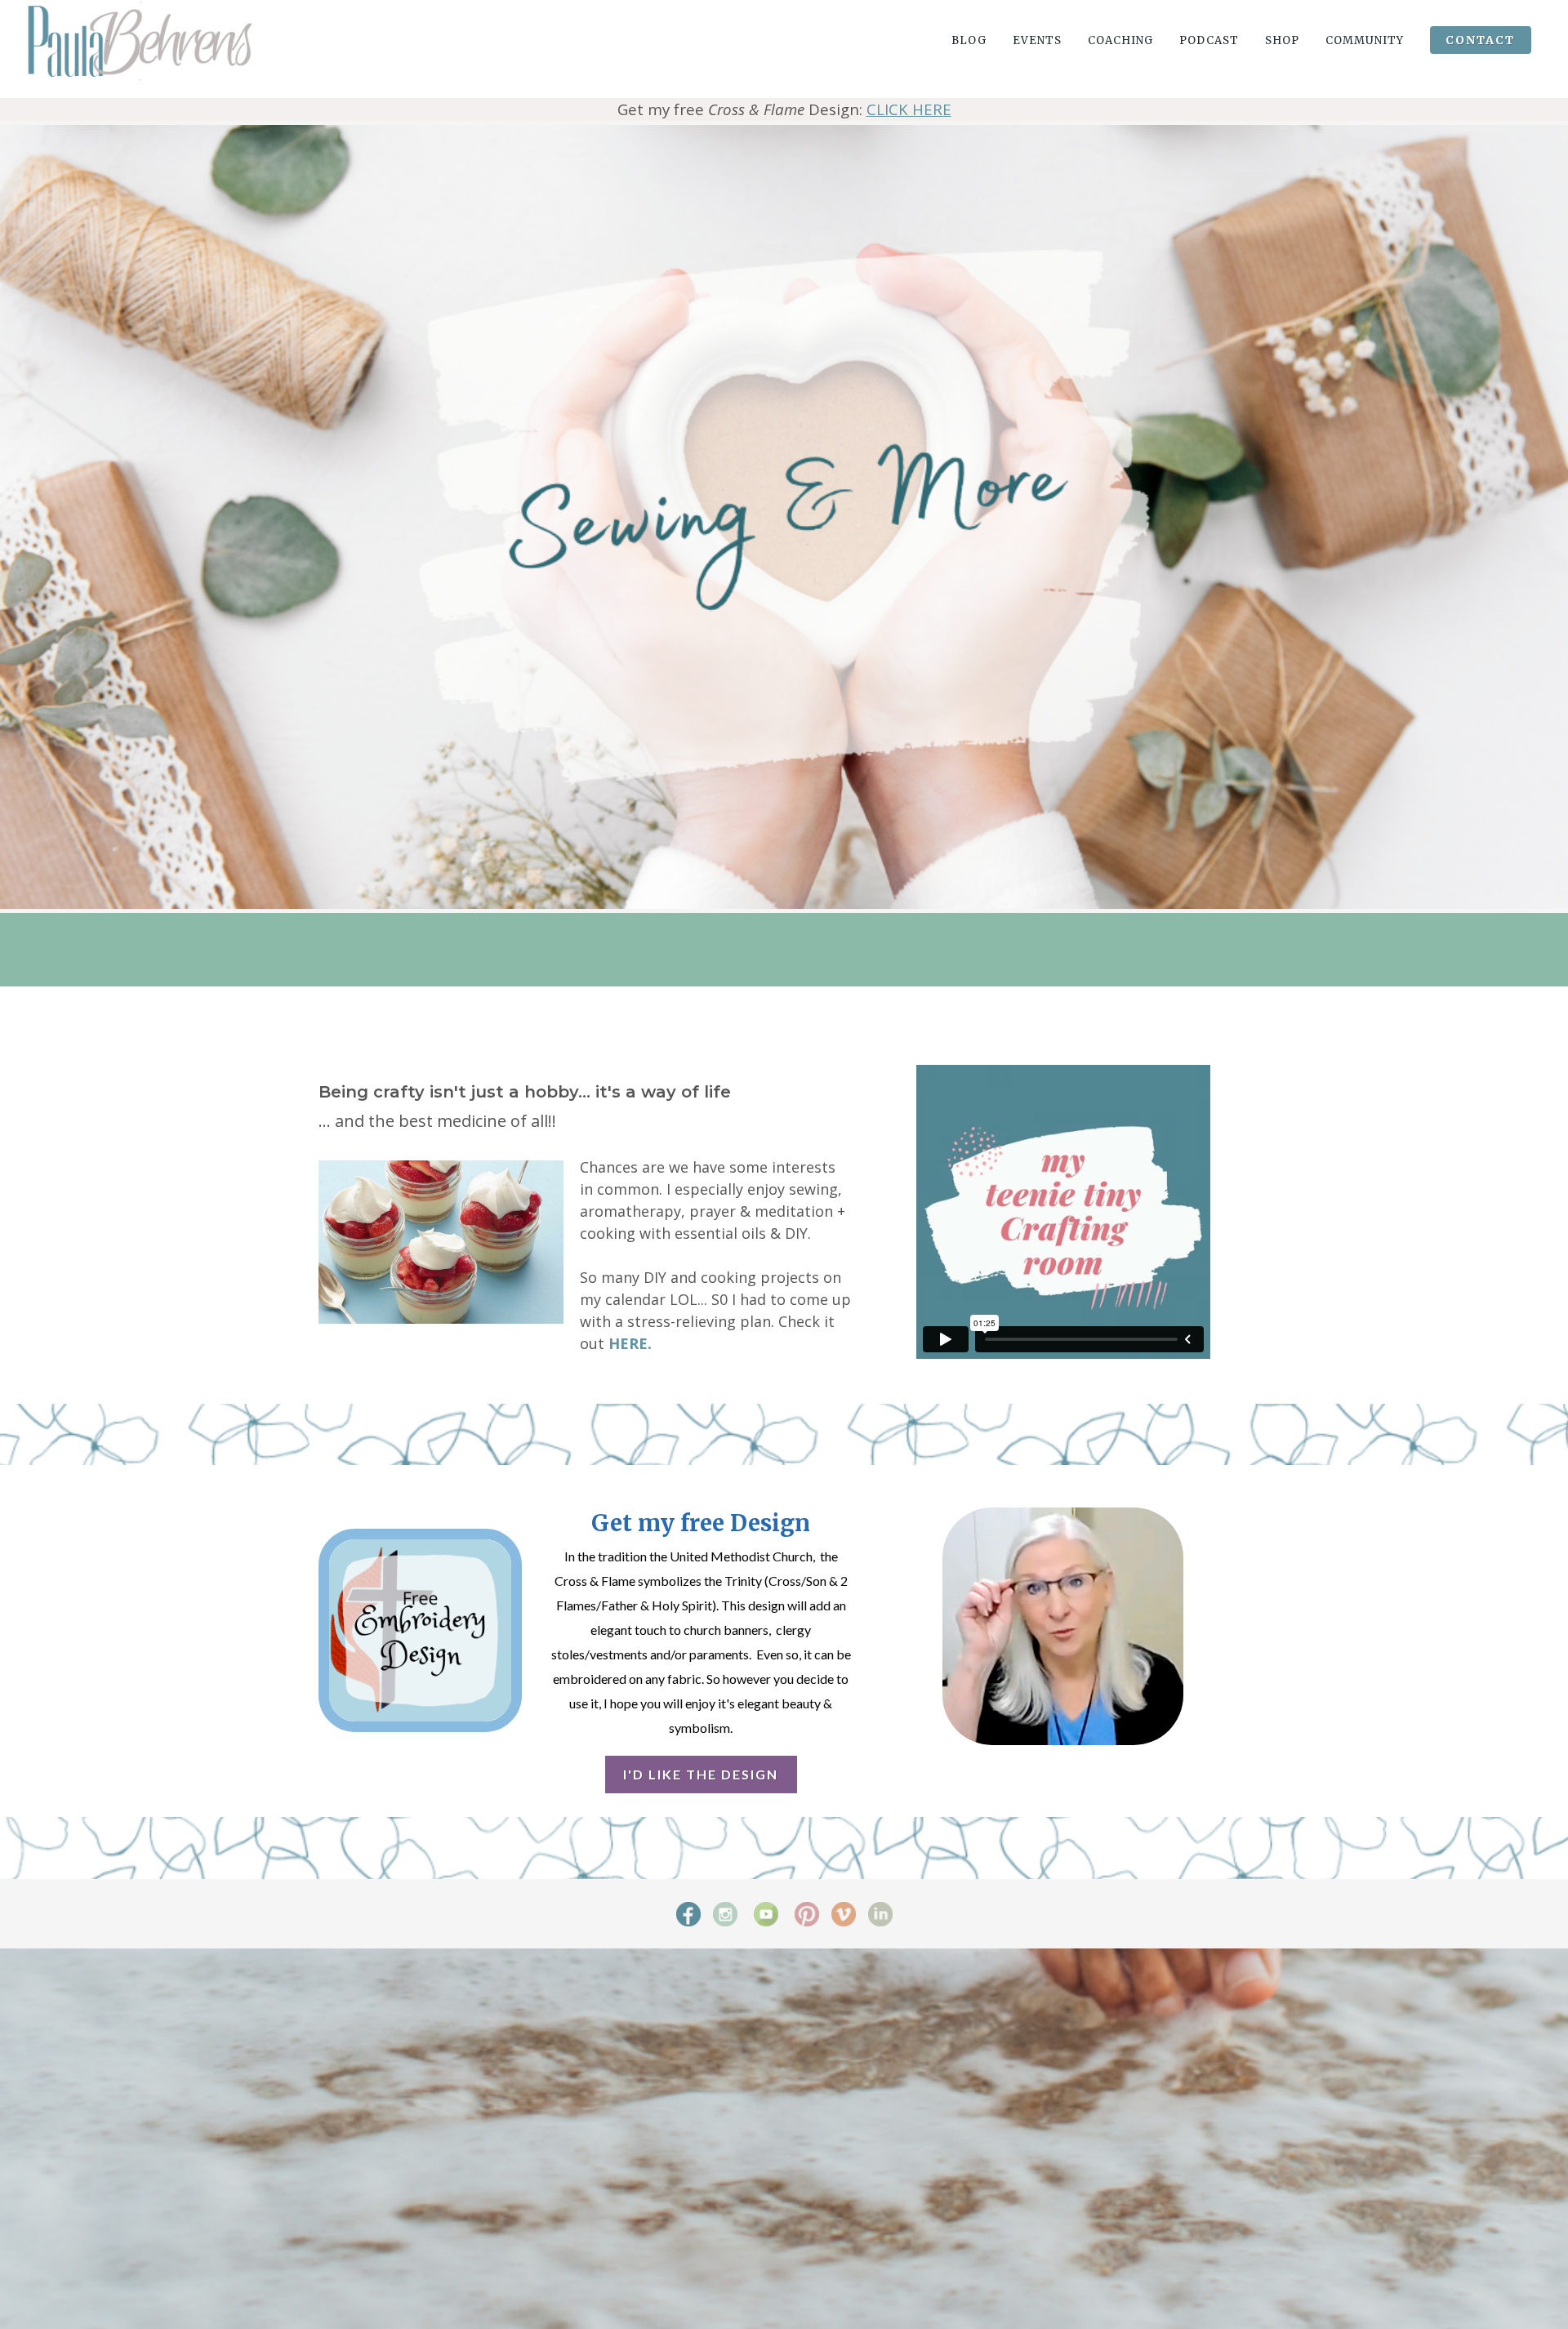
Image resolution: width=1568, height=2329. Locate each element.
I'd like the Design (701, 1774)
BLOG (969, 40)
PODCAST (1209, 40)
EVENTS (1037, 40)
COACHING (1120, 40)
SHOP (1282, 40)
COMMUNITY (1365, 40)
